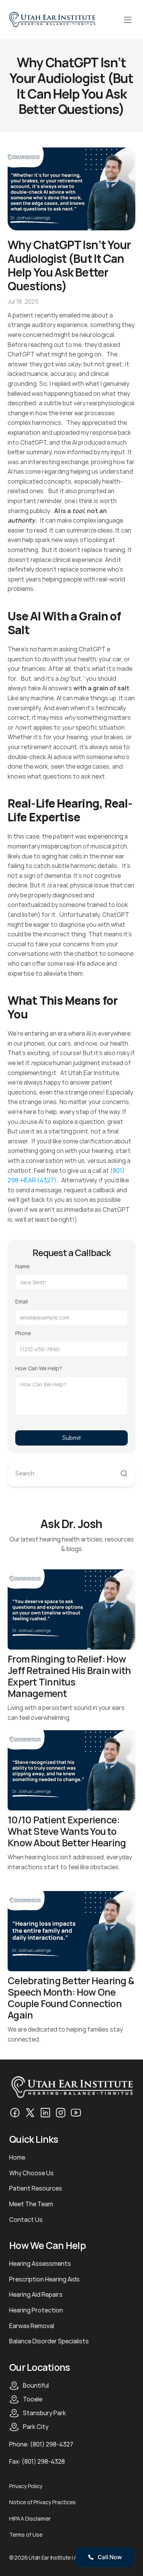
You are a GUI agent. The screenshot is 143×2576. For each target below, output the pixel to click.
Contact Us (26, 2220)
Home (17, 2157)
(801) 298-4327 (52, 2444)
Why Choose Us (31, 2173)
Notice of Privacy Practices (43, 2502)
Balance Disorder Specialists (49, 2341)
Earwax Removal (32, 2326)
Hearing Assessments (40, 2264)
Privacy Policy (26, 2486)
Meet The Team (31, 2204)
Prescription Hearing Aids (44, 2279)
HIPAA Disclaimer (30, 2519)
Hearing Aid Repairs (36, 2294)
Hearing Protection (36, 2310)
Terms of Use (26, 2535)
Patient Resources (36, 2188)
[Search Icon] (71, 1474)
